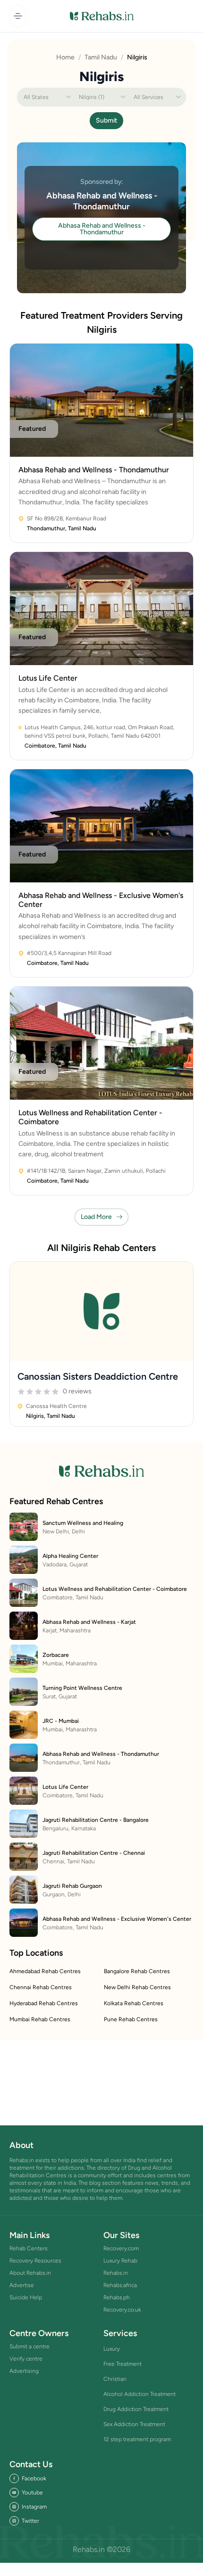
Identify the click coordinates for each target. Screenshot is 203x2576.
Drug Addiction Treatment (136, 2409)
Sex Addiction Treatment (134, 2424)
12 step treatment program (137, 2439)
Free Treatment (123, 2364)
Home (65, 57)
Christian (115, 2379)
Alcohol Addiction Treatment (140, 2394)
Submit (106, 120)
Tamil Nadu (101, 57)
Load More (96, 1217)
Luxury (112, 2349)
